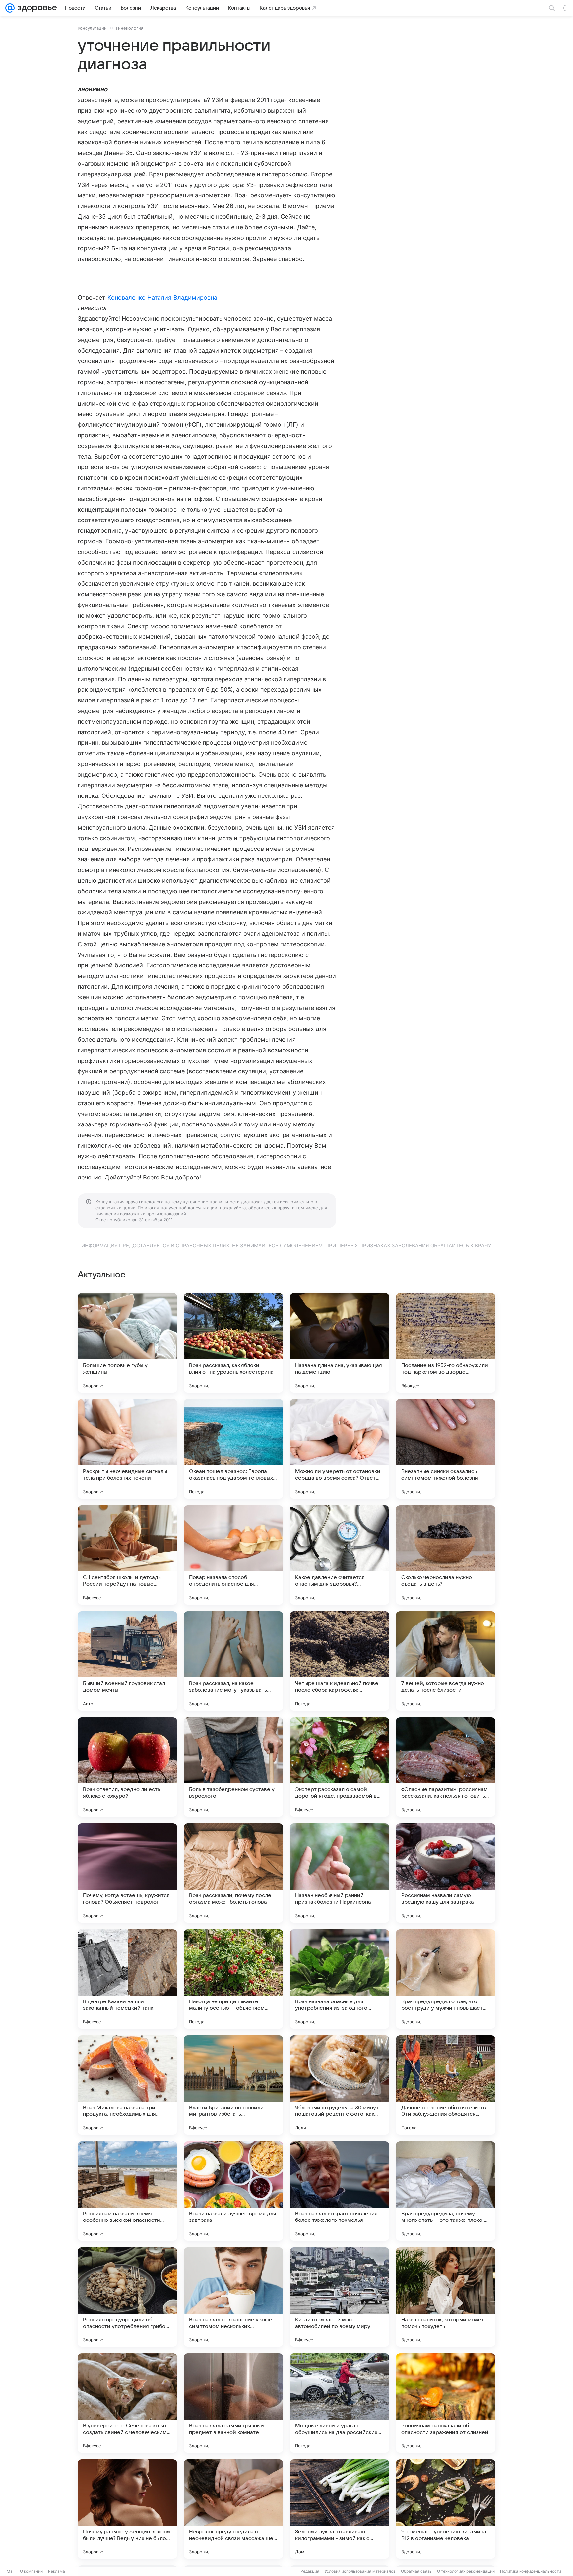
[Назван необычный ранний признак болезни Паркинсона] (340, 1873)
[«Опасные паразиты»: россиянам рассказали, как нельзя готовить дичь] (446, 1767)
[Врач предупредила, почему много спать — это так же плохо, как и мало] (446, 2191)
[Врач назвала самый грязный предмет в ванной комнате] (233, 2403)
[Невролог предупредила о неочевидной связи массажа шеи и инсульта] (233, 2509)
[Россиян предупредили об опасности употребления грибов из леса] (127, 2297)
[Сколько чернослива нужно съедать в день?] (446, 1555)
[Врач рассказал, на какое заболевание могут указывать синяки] (233, 1661)
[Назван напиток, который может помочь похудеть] (446, 2297)
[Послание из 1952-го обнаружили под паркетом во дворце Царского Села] (446, 1343)
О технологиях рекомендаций (466, 2571)
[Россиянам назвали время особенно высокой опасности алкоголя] (127, 2191)
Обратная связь (416, 2571)
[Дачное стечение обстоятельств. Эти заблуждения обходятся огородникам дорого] (446, 2085)
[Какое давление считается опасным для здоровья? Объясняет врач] (340, 1555)
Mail (11, 2571)
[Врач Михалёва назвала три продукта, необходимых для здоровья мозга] (127, 2085)
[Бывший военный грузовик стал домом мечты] (127, 1661)
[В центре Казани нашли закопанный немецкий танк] (127, 1979)
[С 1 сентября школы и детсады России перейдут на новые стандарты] (127, 1555)
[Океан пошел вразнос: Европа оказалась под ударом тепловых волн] (233, 1449)
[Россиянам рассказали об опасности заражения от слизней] (446, 2403)
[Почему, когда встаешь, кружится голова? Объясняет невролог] (127, 1873)
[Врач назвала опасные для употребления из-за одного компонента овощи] (340, 1979)
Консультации (92, 28)
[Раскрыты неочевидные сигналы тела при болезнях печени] (127, 1449)
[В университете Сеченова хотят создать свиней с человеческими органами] (127, 2403)
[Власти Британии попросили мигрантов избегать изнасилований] (233, 2085)
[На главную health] (36, 8)
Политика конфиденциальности (531, 2571)
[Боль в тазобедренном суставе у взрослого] (233, 1767)
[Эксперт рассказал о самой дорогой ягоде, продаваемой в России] (340, 1767)
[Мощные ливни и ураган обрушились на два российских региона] (340, 2403)
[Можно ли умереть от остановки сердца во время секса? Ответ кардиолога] (340, 1449)
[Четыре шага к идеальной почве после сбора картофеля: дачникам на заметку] (340, 1661)
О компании (31, 2571)
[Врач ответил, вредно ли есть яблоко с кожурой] (127, 1767)
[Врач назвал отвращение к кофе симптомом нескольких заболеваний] (233, 2297)
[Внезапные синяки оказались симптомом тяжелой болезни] (446, 1449)
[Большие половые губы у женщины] (127, 1343)
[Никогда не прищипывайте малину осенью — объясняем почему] (233, 1979)
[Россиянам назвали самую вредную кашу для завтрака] (446, 1873)
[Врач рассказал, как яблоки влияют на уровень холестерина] (233, 1343)
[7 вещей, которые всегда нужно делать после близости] (446, 1661)
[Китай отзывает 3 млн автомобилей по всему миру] (340, 2297)
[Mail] (10, 8)
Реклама (57, 2571)
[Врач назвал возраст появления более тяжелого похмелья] (340, 2191)
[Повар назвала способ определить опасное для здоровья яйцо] (233, 1555)
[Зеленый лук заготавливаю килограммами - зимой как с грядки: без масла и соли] (340, 2509)
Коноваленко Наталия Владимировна (162, 297)
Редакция (310, 2571)
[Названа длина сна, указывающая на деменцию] (340, 1343)
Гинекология (130, 28)
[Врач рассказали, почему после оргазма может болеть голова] (233, 1873)
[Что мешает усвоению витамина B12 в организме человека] (446, 2509)
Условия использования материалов (360, 2571)
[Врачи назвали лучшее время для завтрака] (233, 2191)
